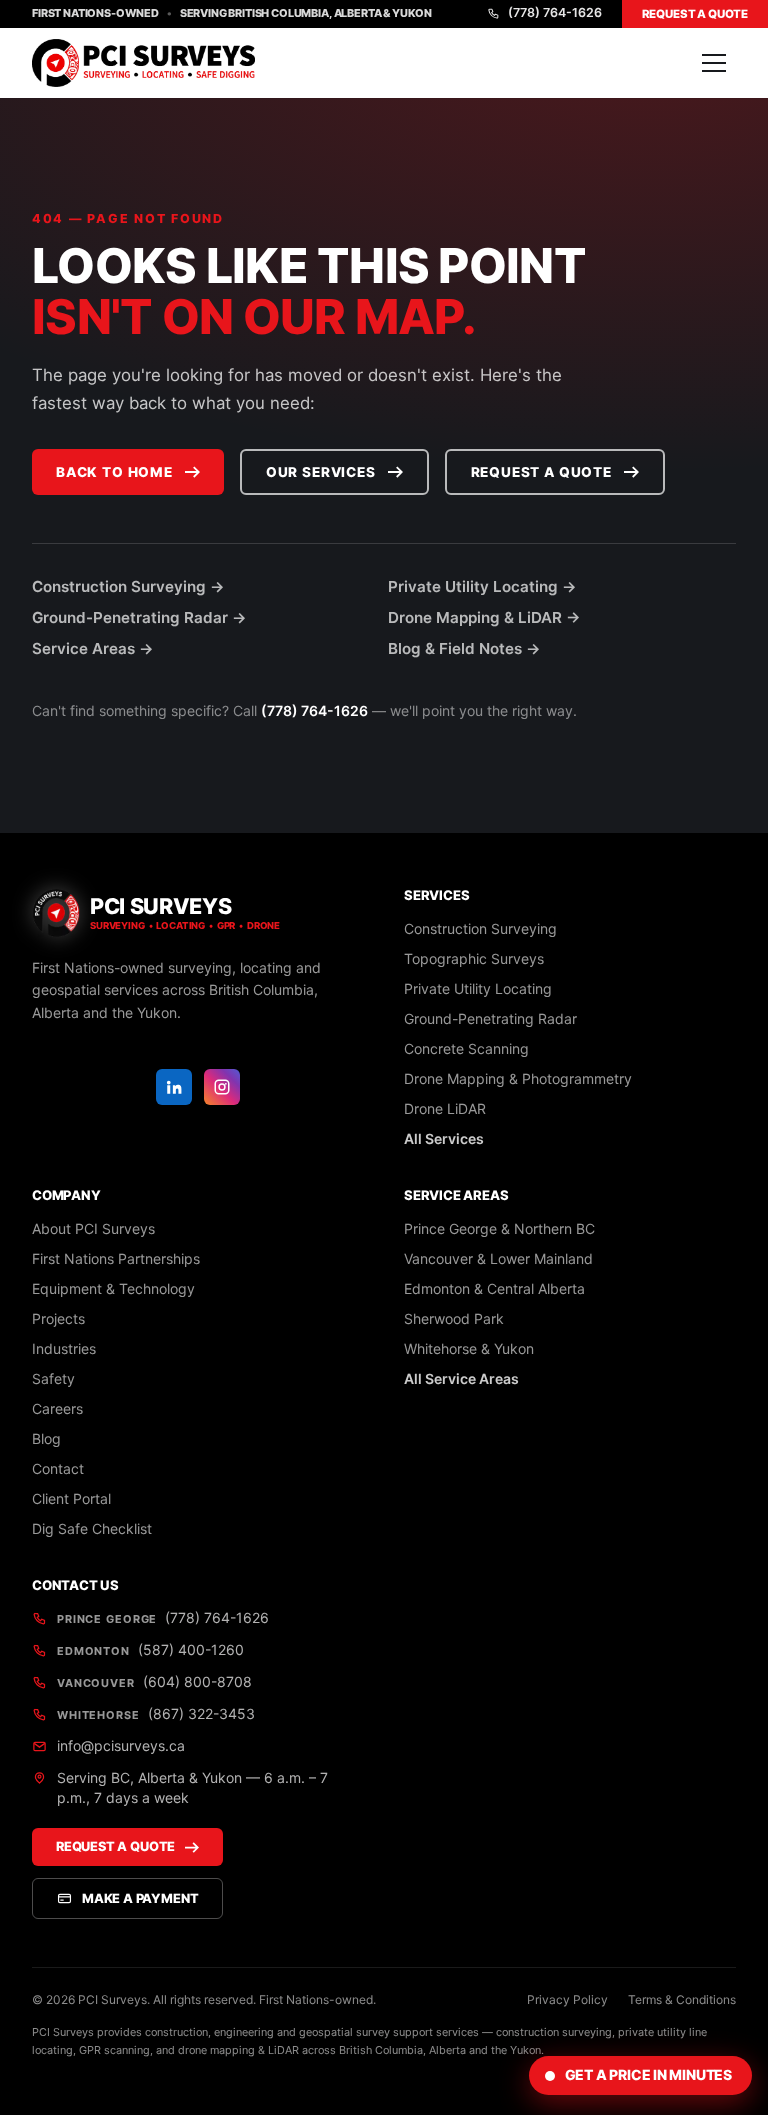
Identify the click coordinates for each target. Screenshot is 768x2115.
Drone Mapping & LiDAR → (484, 617)
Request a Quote (695, 14)
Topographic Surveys (474, 958)
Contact (58, 1468)
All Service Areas (461, 1378)
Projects (58, 1318)
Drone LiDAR (445, 1108)
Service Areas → (93, 648)
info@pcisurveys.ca (121, 1745)
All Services (444, 1138)
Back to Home (114, 472)
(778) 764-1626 (555, 12)
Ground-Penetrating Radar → (139, 617)
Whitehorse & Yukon (469, 1348)
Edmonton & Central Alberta (494, 1288)
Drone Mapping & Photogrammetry (518, 1078)
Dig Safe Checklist (92, 1528)
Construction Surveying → (128, 586)
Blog (46, 1438)
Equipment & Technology (113, 1288)
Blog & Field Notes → (464, 648)
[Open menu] (714, 63)
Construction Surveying (480, 928)
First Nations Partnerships (116, 1258)
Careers (57, 1408)
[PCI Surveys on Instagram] (222, 1087)
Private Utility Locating (478, 988)
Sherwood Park (454, 1318)
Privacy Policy (567, 1999)
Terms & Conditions (682, 1999)
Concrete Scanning (466, 1048)
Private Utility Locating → (482, 586)
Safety (53, 1378)
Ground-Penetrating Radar (490, 1018)
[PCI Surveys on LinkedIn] (174, 1087)
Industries (64, 1348)
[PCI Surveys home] (143, 63)
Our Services (321, 472)
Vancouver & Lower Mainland (498, 1258)
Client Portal (71, 1498)
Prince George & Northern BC (499, 1228)
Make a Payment (140, 1898)
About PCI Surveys (93, 1228)
